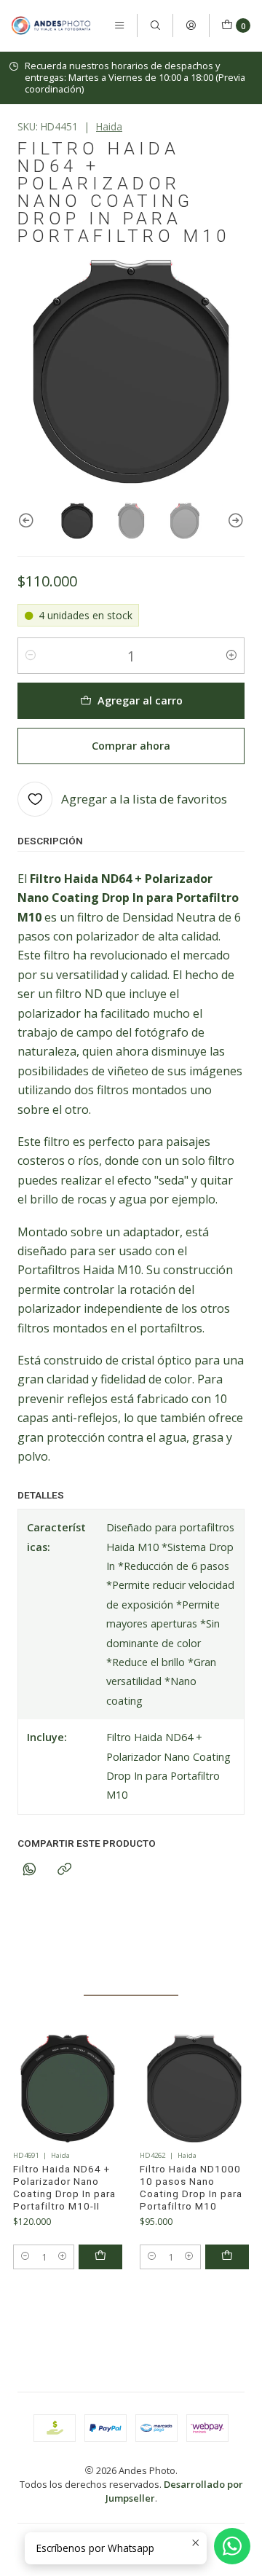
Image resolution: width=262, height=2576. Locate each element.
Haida (109, 126)
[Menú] (119, 25)
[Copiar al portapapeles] (64, 1870)
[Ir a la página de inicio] (51, 25)
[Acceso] (191, 25)
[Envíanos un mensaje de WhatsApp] (232, 2546)
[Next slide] (234, 521)
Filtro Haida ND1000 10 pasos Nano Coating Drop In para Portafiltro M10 (191, 2187)
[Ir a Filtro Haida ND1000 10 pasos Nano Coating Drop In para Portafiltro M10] (194, 2089)
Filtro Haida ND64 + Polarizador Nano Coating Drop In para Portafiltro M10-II (64, 2187)
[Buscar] (155, 25)
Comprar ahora (131, 746)
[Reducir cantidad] (31, 656)
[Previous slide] (28, 521)
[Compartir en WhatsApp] (29, 1870)
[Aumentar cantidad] (231, 656)
